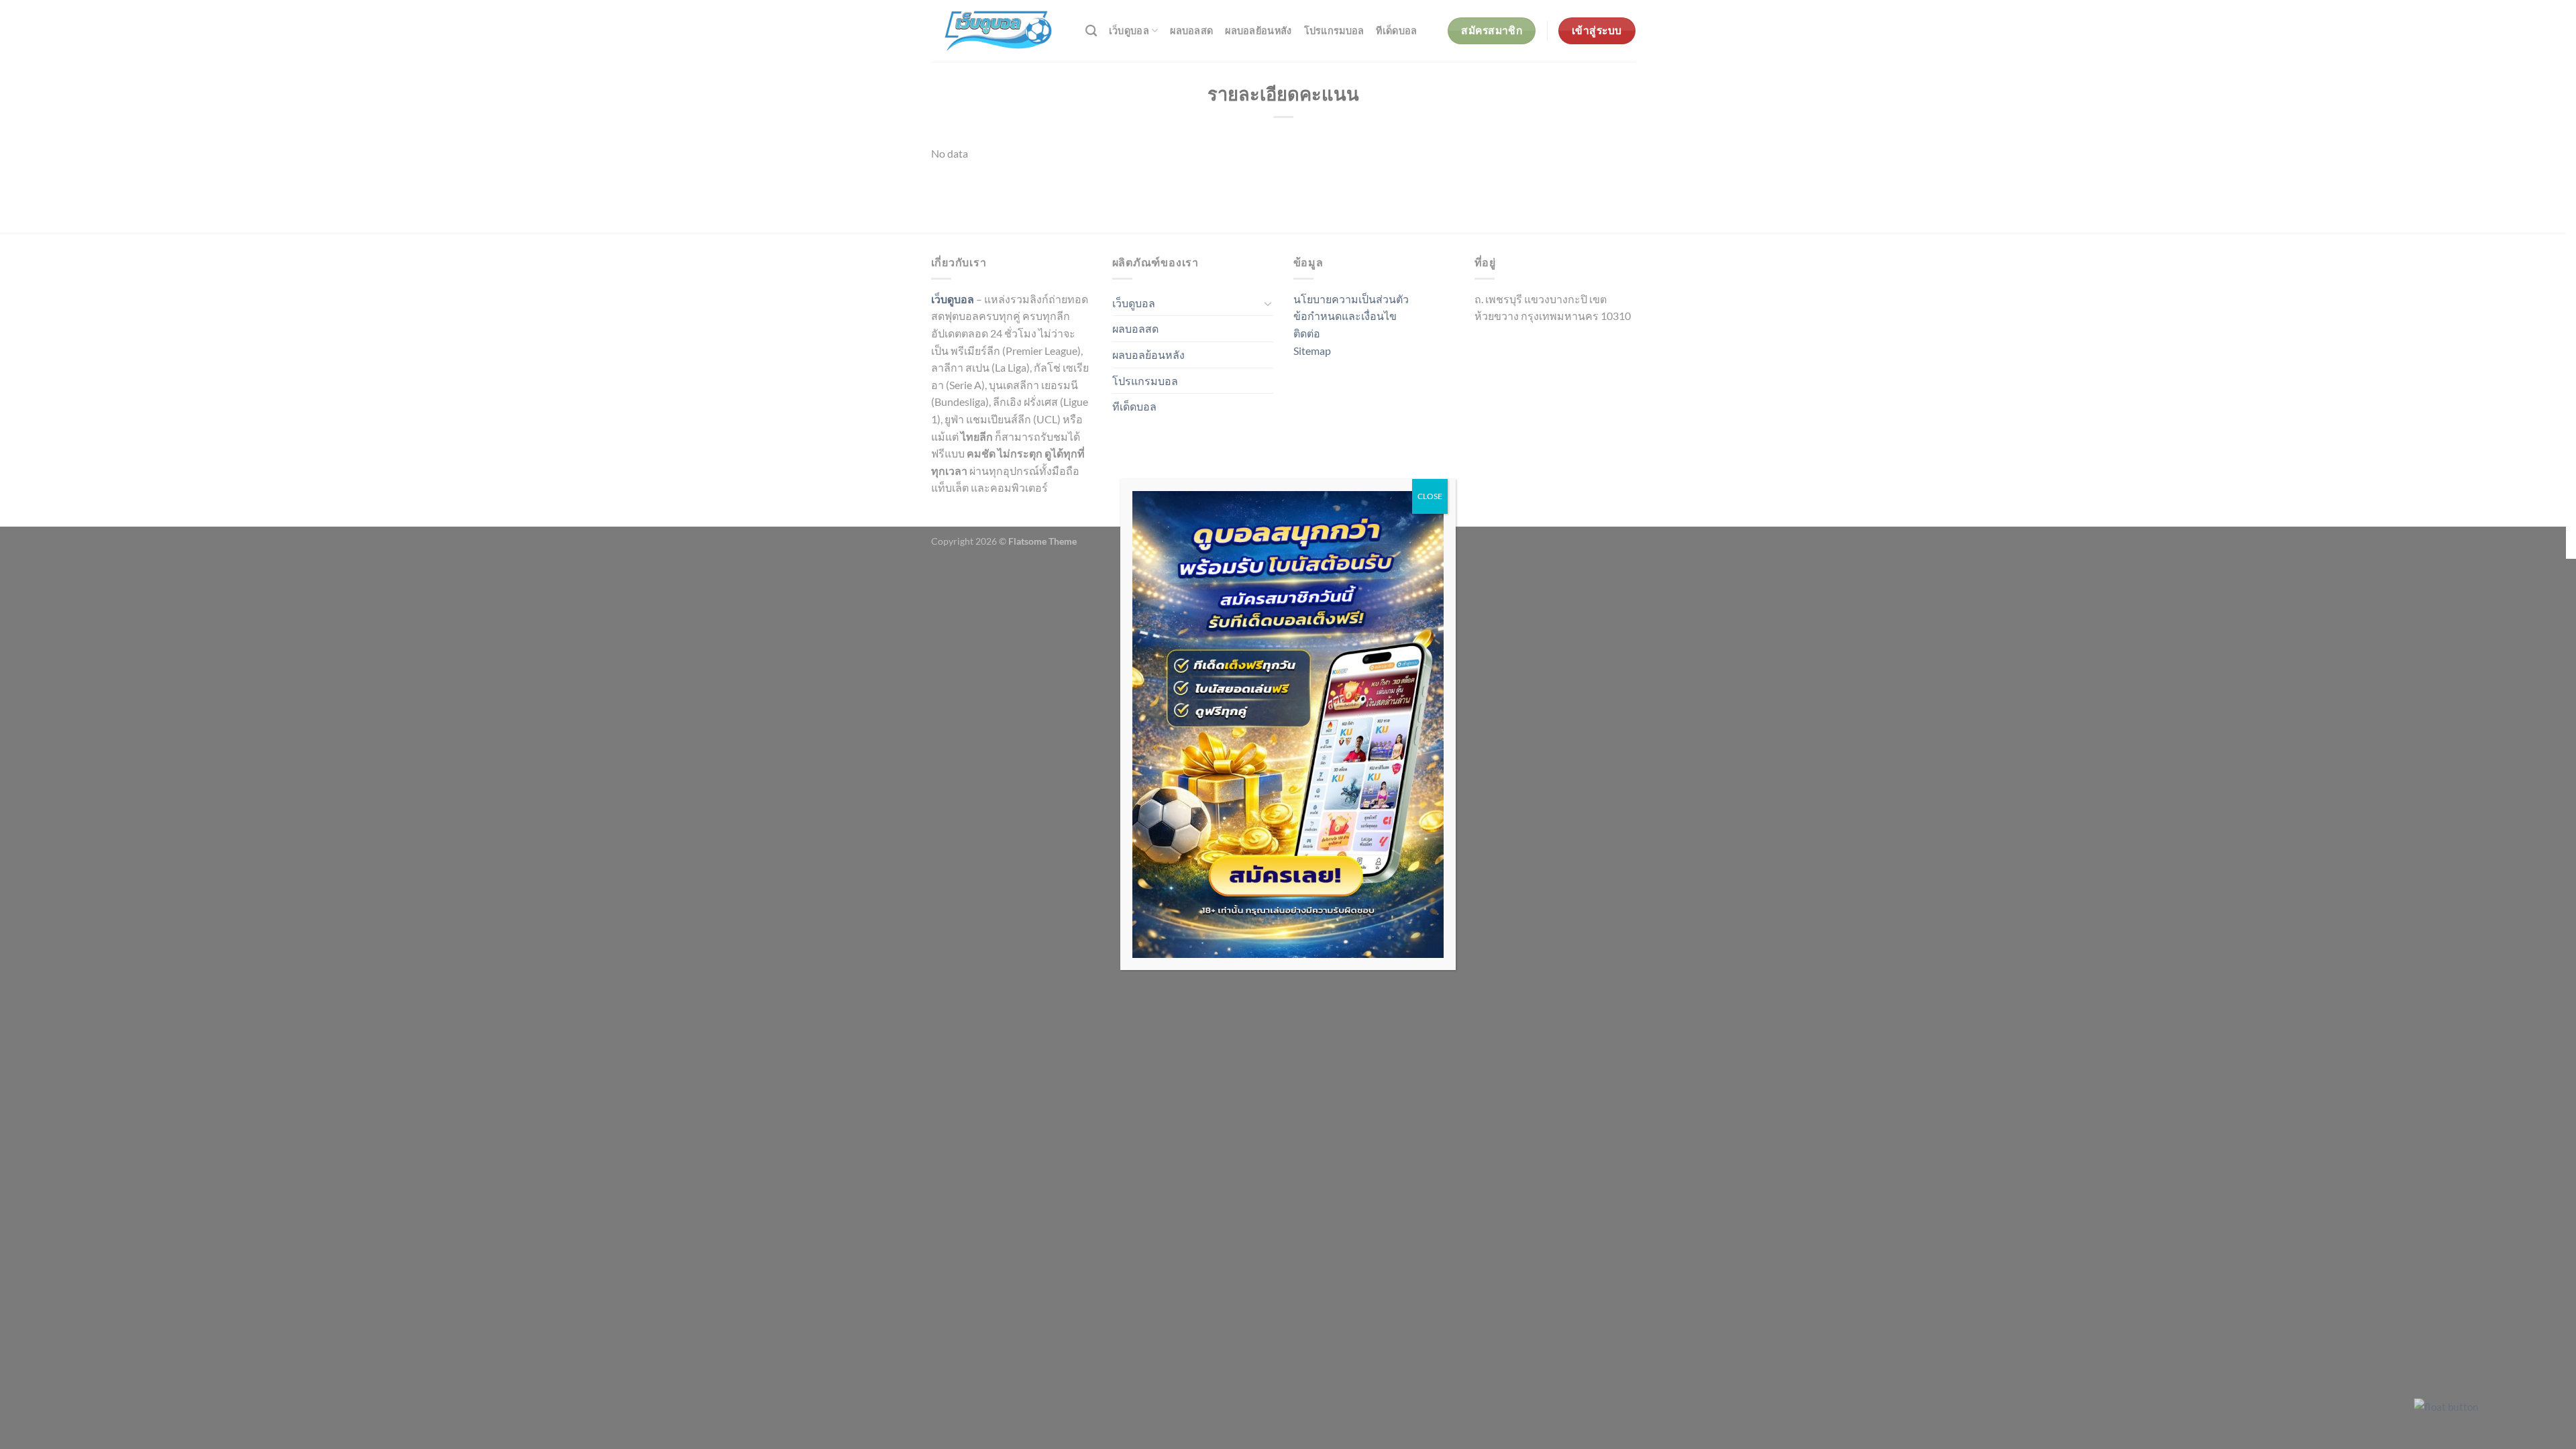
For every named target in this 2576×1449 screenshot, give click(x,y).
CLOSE (1430, 496)
